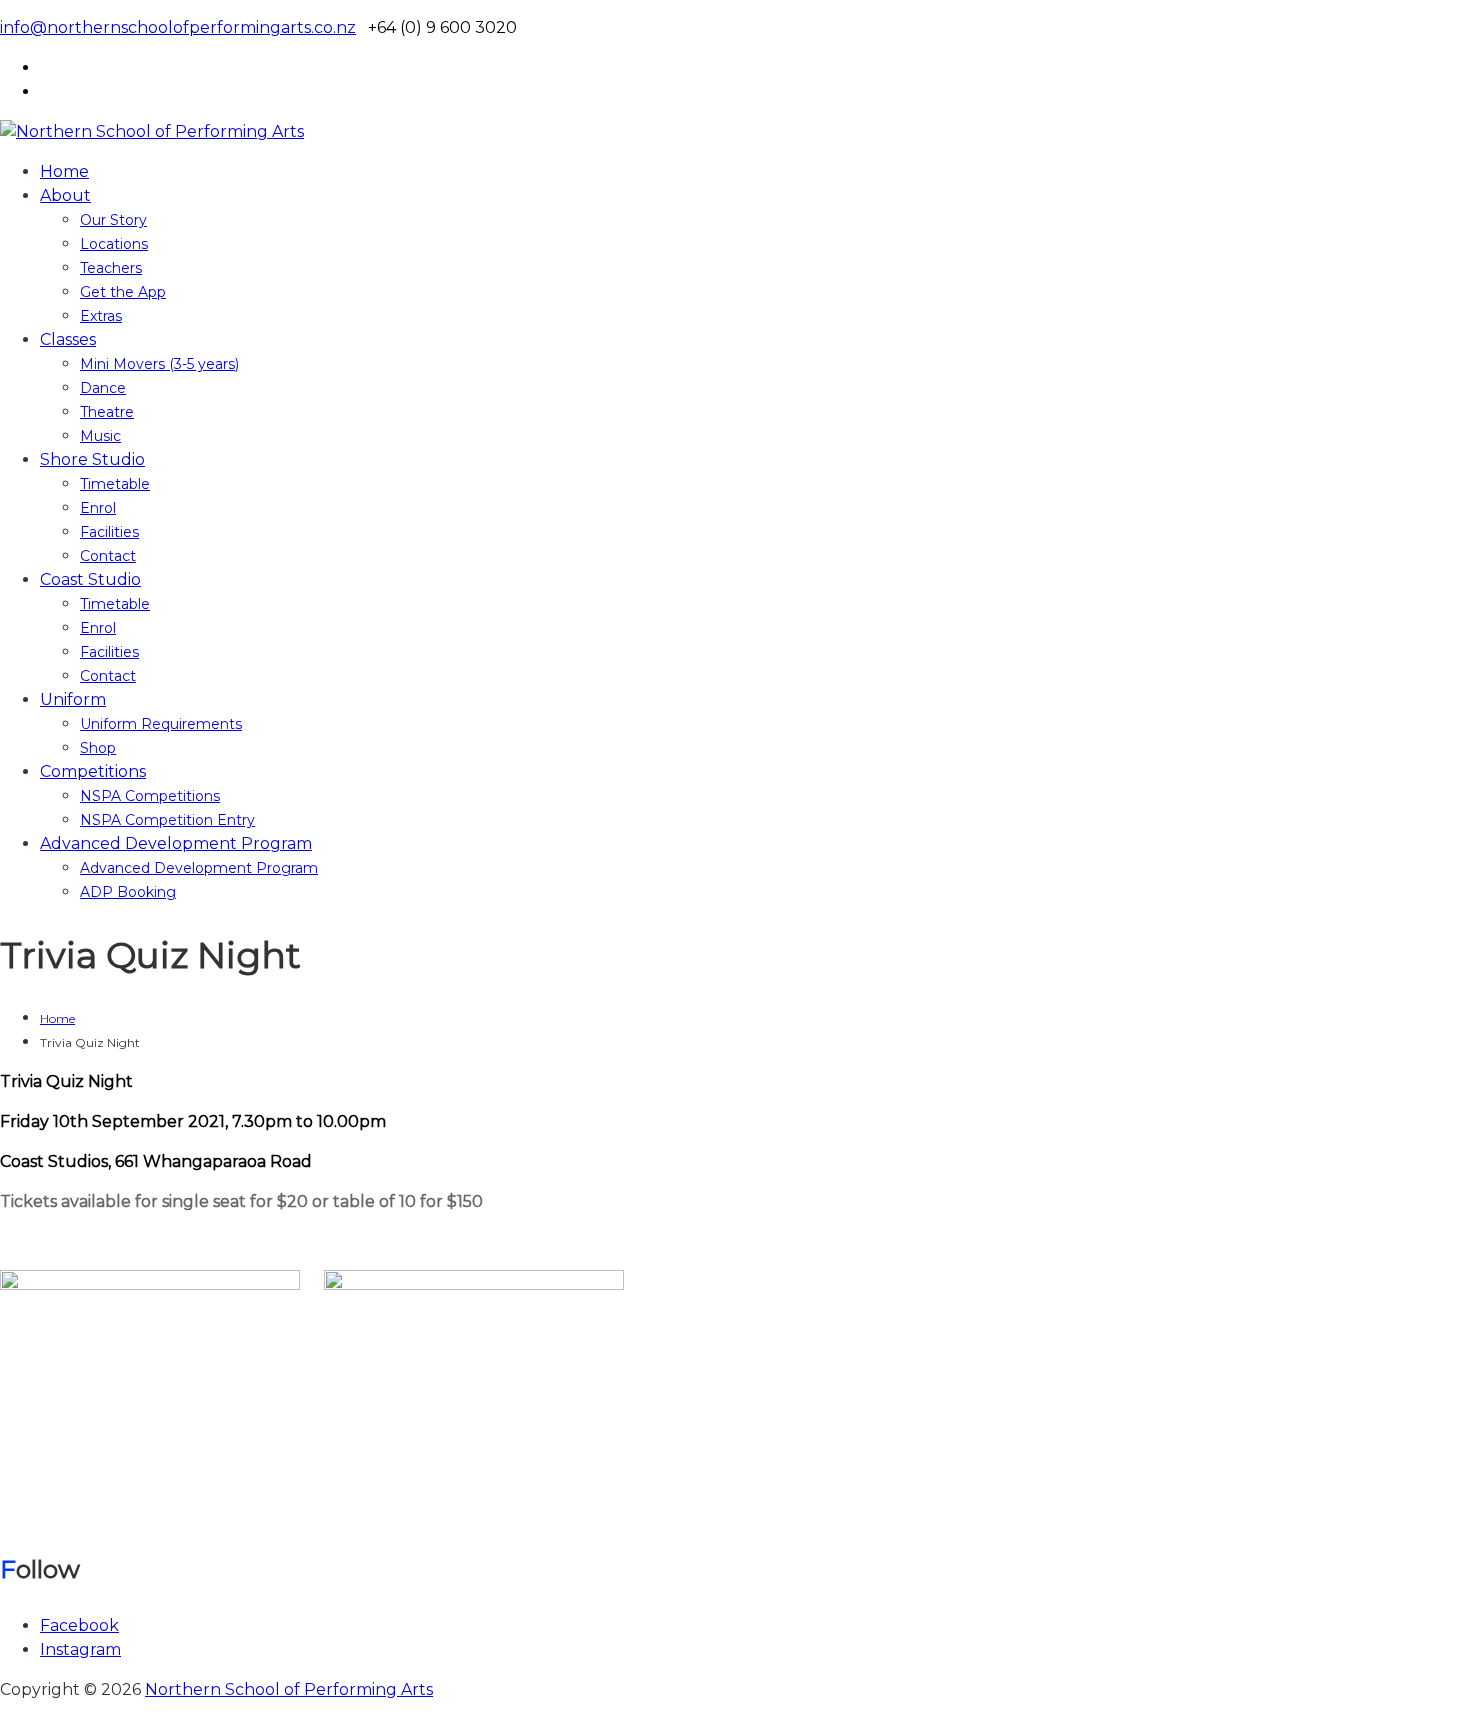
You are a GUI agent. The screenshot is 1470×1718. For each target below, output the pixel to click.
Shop (98, 748)
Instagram (80, 1649)
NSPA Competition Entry (167, 820)
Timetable (115, 484)
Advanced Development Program (176, 843)
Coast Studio (90, 579)
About (65, 195)
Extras (101, 316)
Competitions (93, 771)
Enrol (98, 508)
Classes (68, 339)
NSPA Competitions (150, 796)
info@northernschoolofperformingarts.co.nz (178, 27)
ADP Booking (128, 892)
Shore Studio (92, 459)
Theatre (107, 412)
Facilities (109, 532)
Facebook (79, 1625)
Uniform (73, 699)
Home (64, 171)
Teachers (111, 268)
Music (100, 436)
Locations (114, 244)
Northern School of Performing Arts (289, 1689)
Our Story (113, 220)
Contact (108, 556)
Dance (103, 388)
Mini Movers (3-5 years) (159, 364)
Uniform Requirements (161, 724)
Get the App (123, 292)
